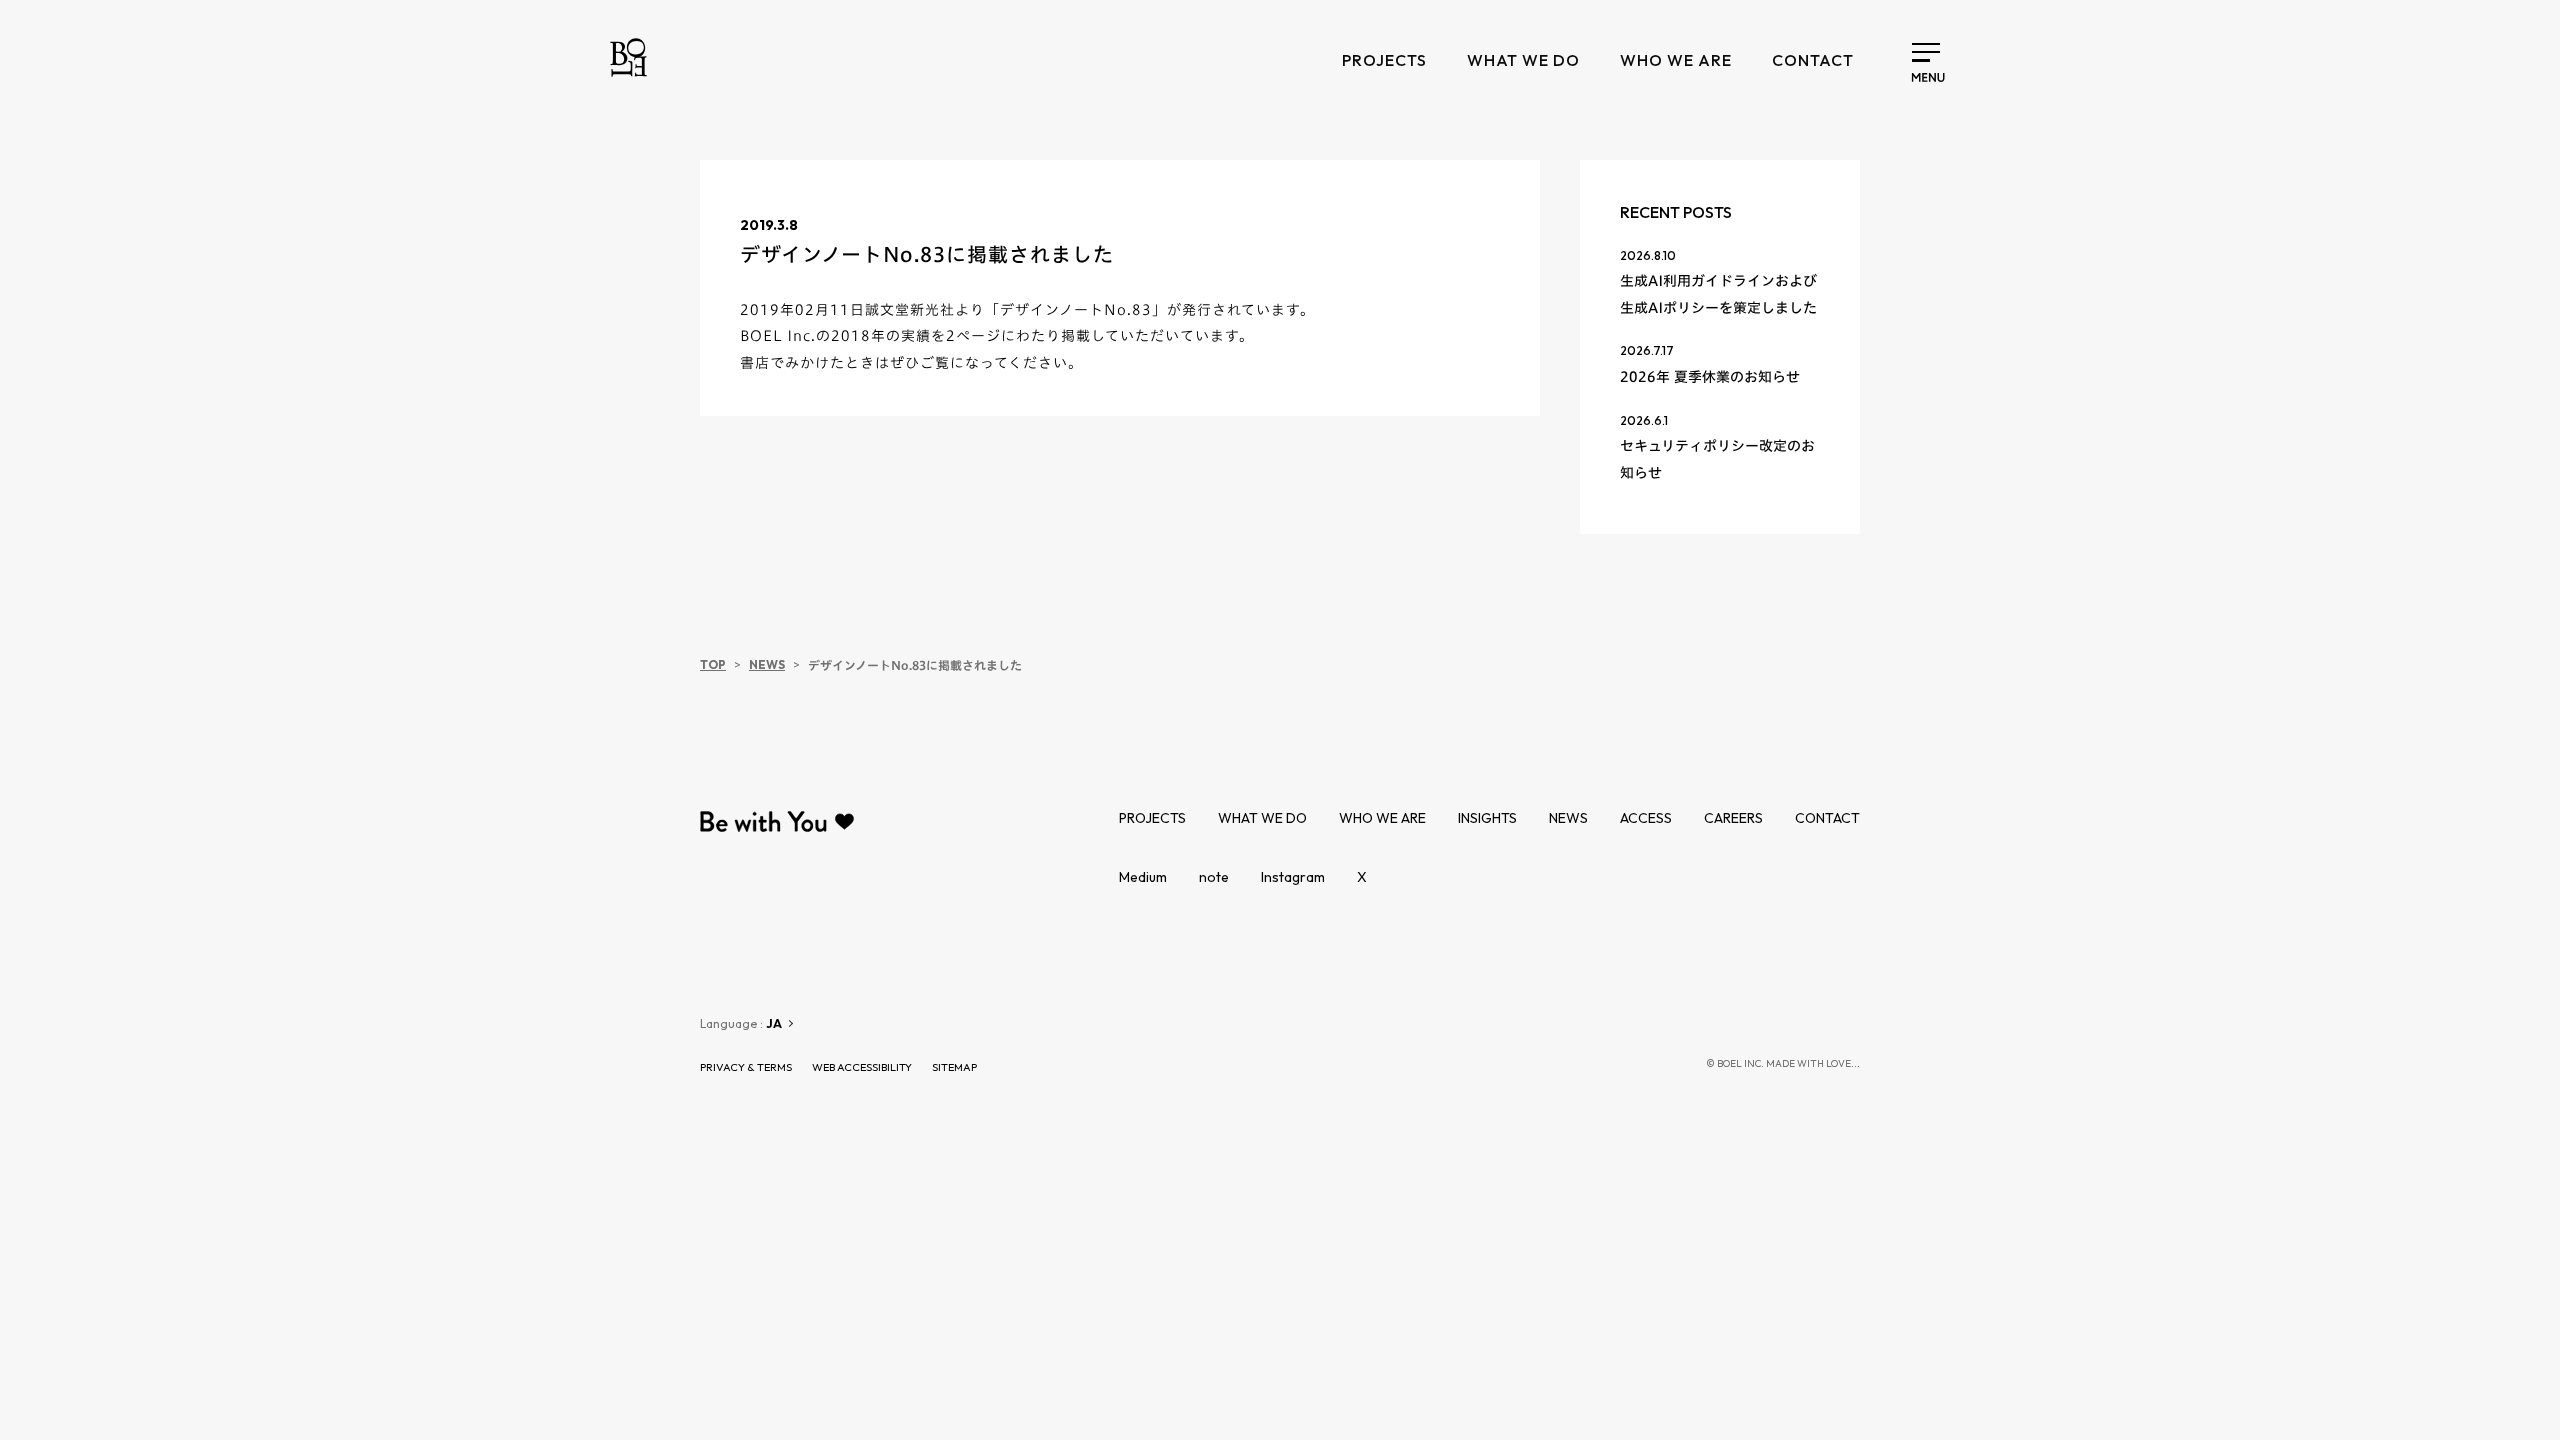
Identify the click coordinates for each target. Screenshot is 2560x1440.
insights (1487, 818)
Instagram (1293, 877)
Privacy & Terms (746, 1067)
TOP (713, 664)
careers (1733, 818)
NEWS (767, 664)
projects (1384, 60)
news (1568, 818)
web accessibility (862, 1067)
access (1646, 818)
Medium (1143, 877)
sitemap (954, 1067)
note (1214, 877)
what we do (1523, 60)
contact (1813, 60)
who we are (1676, 60)
